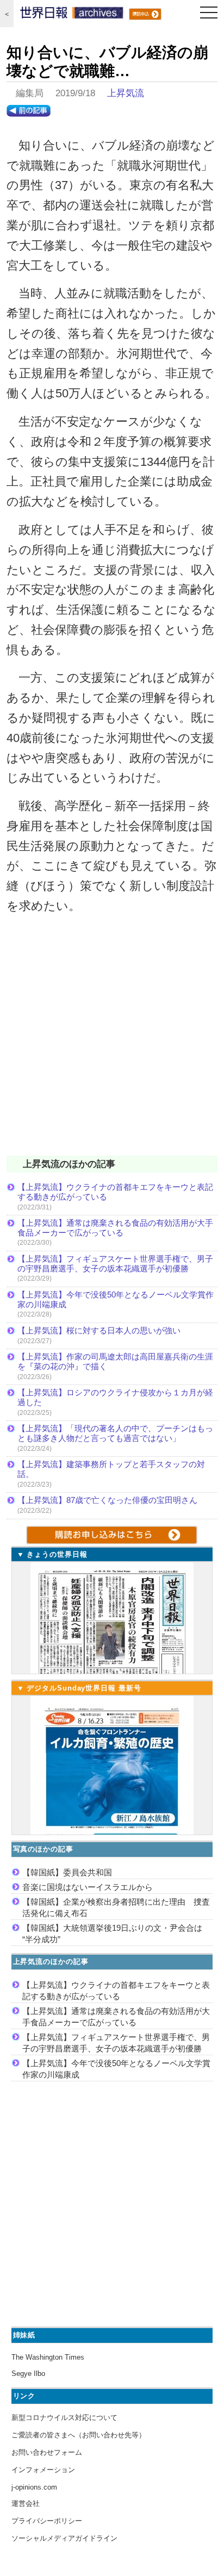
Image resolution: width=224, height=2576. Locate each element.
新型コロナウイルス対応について (64, 2418)
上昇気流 (126, 93)
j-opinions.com (34, 2487)
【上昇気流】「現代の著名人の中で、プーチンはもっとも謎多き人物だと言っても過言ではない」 (115, 1433)
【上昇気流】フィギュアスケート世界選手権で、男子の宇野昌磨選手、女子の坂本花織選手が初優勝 (115, 1264)
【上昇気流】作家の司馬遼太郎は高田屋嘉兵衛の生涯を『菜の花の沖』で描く (115, 1361)
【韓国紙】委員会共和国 (67, 1872)
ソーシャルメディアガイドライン (64, 2538)
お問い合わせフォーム (47, 2452)
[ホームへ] (72, 15)
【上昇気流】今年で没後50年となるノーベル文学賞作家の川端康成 (116, 1299)
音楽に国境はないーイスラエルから (88, 1887)
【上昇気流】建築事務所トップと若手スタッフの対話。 (111, 1469)
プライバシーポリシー (47, 2521)
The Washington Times (48, 2357)
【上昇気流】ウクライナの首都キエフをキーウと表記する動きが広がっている (115, 1192)
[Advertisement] (112, 1042)
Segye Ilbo (28, 2374)
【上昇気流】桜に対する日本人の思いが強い (99, 1330)
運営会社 (26, 2503)
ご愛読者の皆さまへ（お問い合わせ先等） (79, 2435)
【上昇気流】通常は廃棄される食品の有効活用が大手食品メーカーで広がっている (115, 1228)
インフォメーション (43, 2470)
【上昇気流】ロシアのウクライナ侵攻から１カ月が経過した (115, 1397)
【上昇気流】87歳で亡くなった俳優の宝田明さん (107, 1500)
